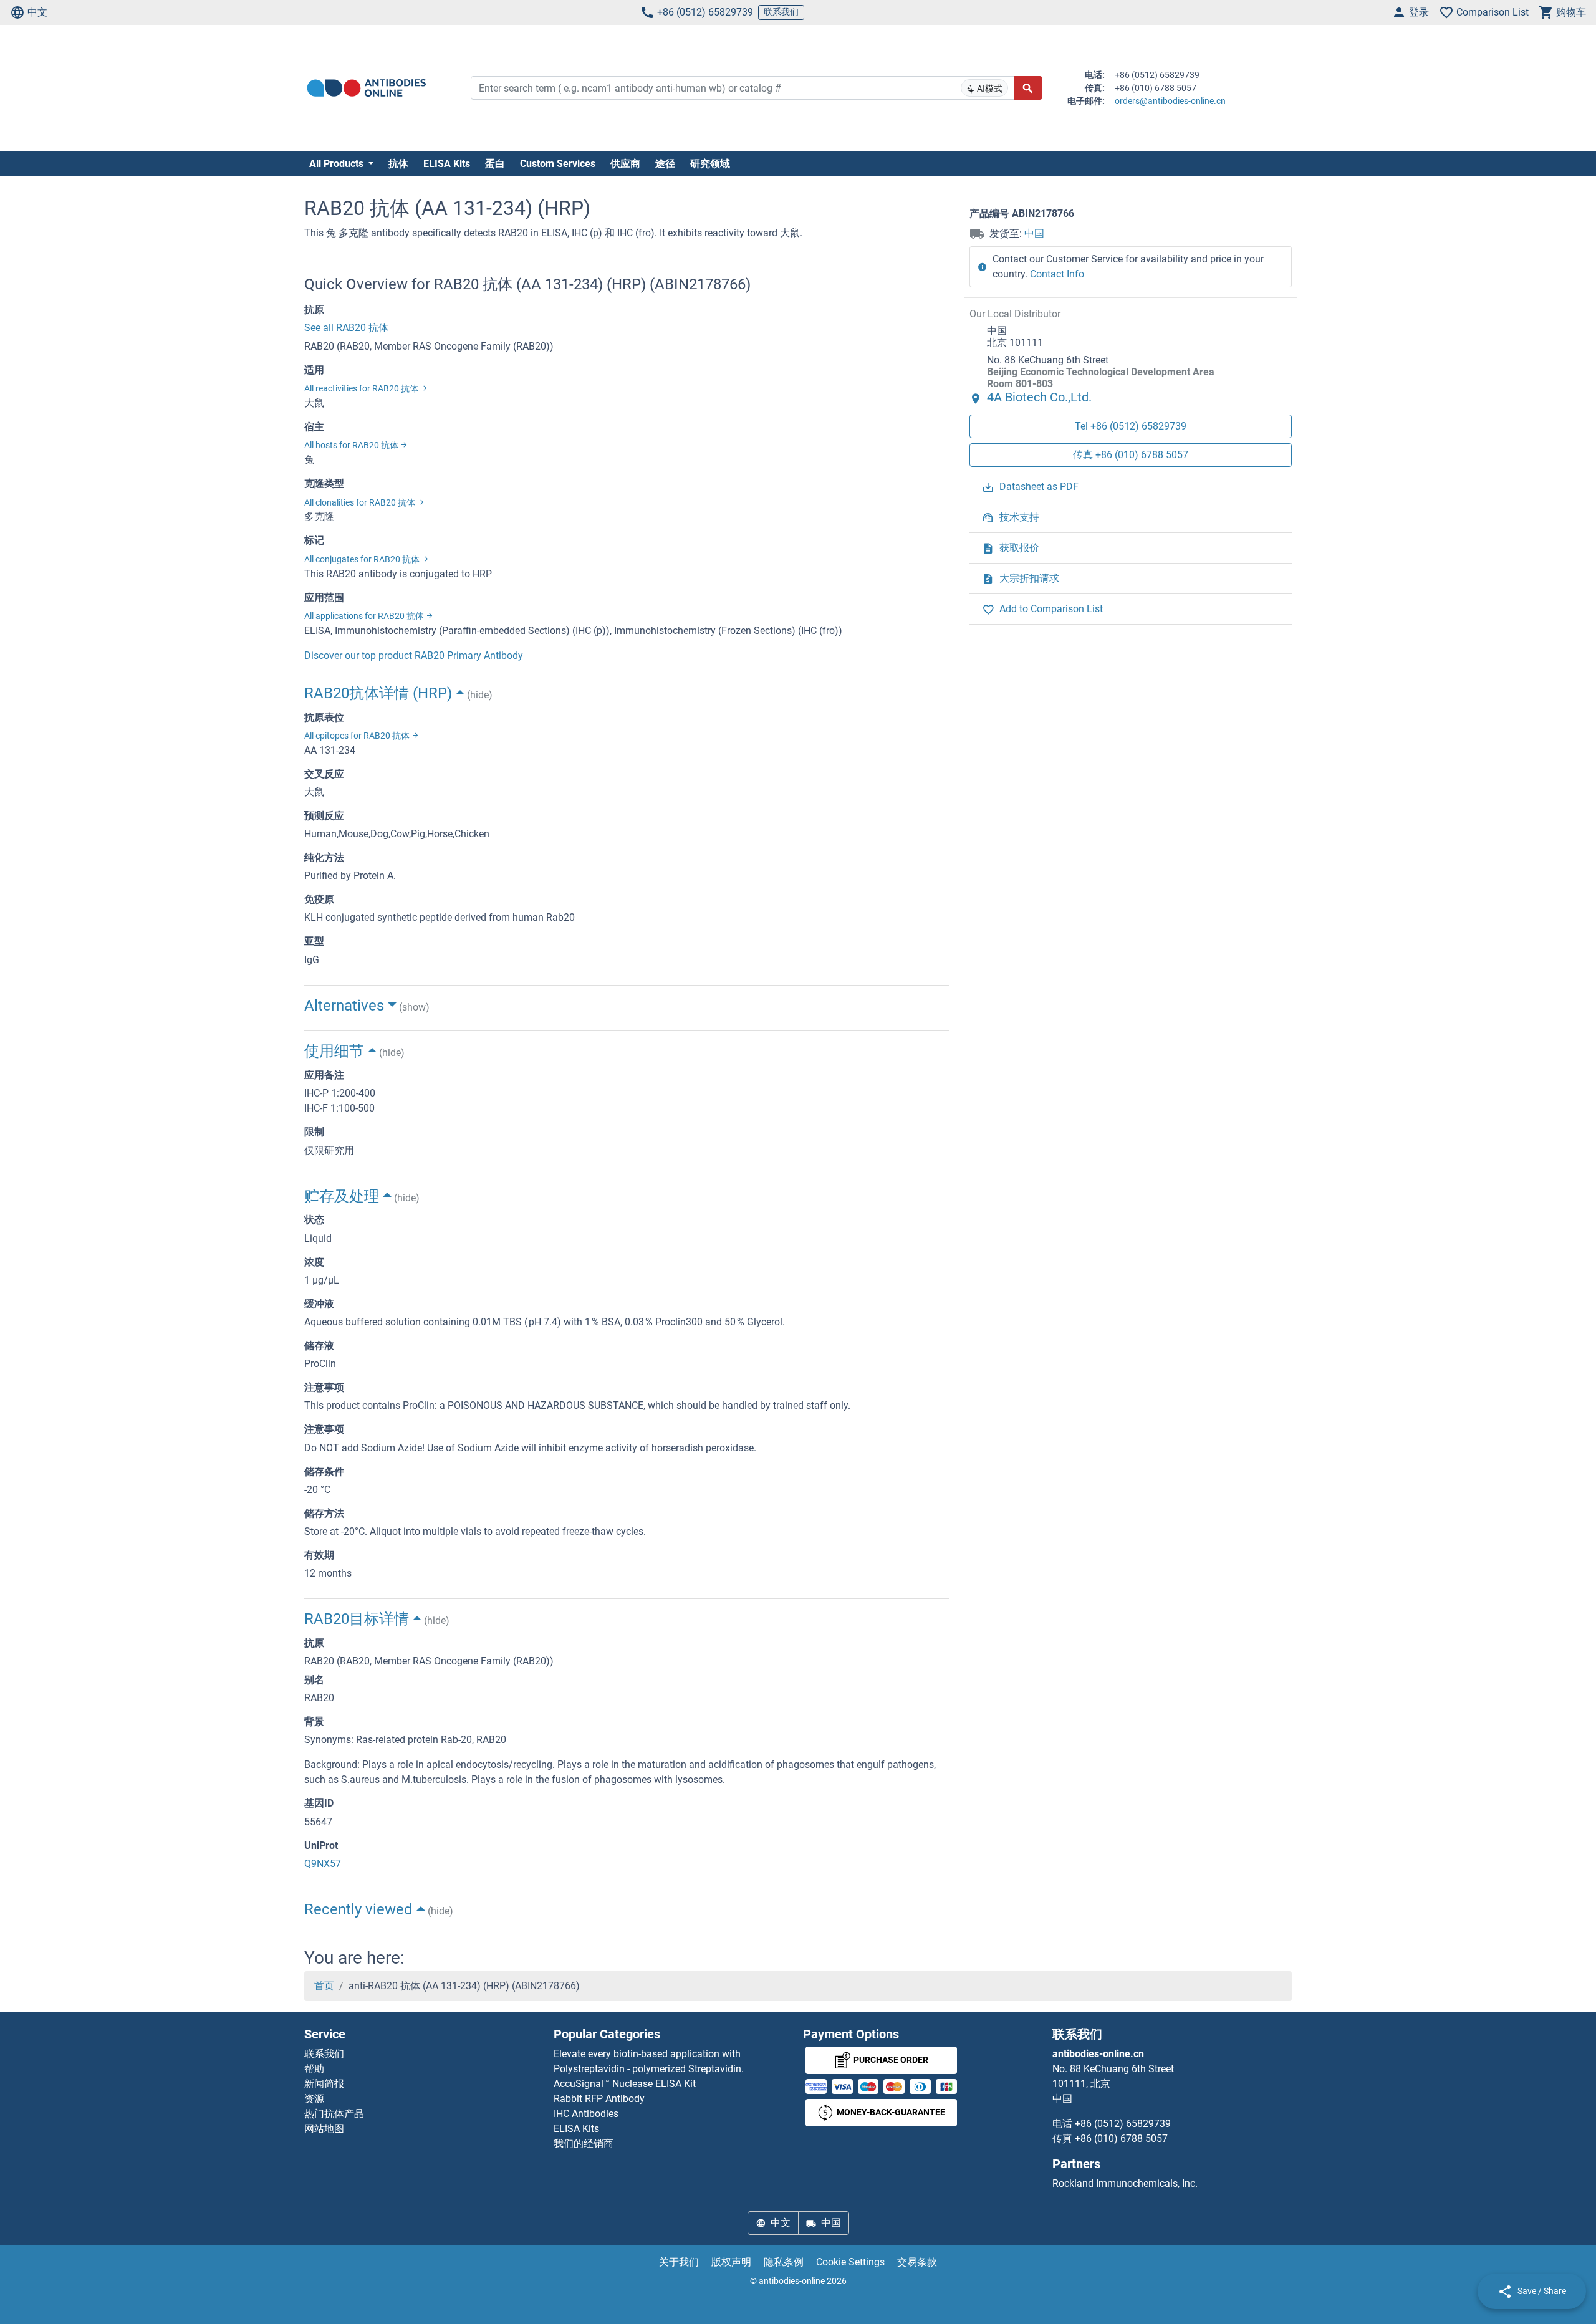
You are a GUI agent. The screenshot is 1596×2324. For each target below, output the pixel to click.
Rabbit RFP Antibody (599, 2099)
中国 (1034, 233)
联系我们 (781, 12)
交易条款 (917, 2262)
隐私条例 (784, 2262)
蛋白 (495, 164)
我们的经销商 (584, 2144)
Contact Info (1057, 274)
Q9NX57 (323, 1864)
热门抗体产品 (334, 2114)
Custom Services (558, 164)
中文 (37, 12)
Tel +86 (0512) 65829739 (1131, 427)
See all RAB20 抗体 (346, 328)
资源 (314, 2099)
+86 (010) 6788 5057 (1121, 2139)
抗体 (398, 164)
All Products (338, 164)
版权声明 (731, 2262)
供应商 (625, 164)
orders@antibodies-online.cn (1170, 101)
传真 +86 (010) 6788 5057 (1131, 455)
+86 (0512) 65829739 (705, 12)
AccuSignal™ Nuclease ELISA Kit (625, 2084)
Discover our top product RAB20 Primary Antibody (414, 655)
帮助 (314, 2069)
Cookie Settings (850, 2262)
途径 (665, 164)
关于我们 (679, 2262)
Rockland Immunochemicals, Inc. (1125, 2183)
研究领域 (710, 164)
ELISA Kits (447, 164)
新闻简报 (324, 2084)
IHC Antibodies (586, 2114)
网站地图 (324, 2129)
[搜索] (1028, 88)
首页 (324, 1986)
